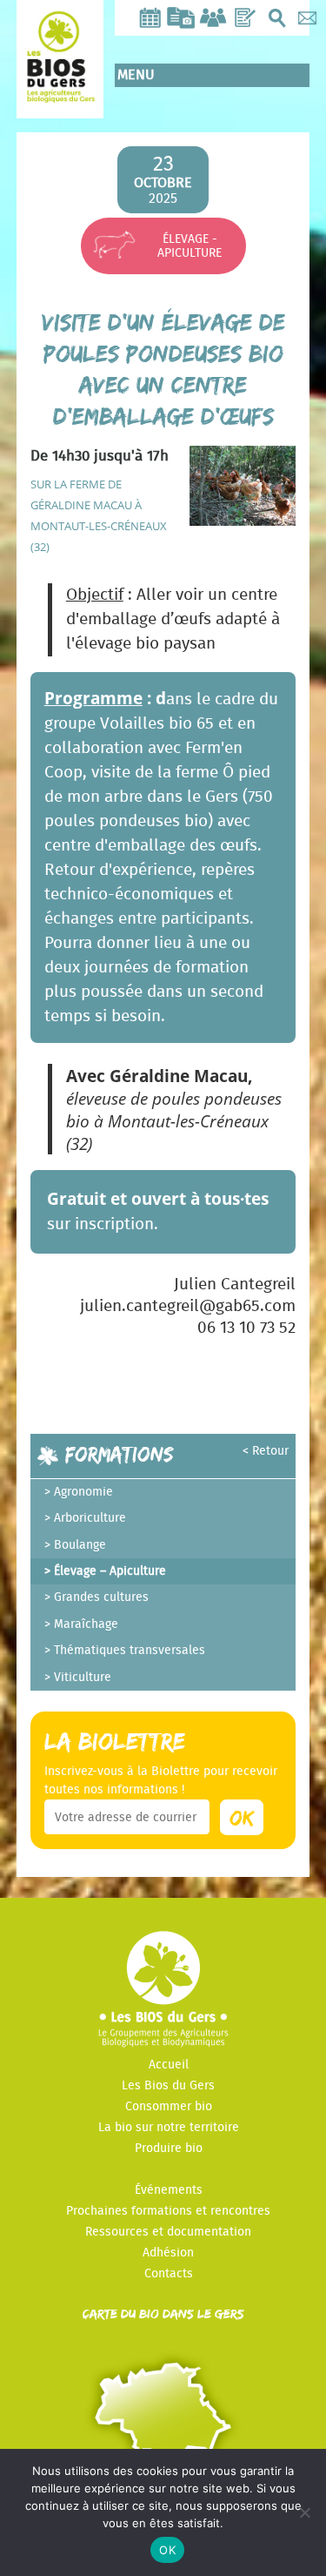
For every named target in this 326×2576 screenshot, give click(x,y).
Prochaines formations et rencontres (168, 2211)
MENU (136, 75)
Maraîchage (86, 1624)
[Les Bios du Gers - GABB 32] (60, 90)
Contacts (169, 2274)
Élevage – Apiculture (110, 1571)
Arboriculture (90, 1518)
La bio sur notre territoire (169, 2128)
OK (167, 2550)
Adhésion (168, 2253)
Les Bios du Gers (168, 2086)
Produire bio (169, 2149)
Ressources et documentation (168, 2232)
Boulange (80, 1545)
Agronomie (83, 1492)
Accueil (169, 2065)
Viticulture (83, 1678)
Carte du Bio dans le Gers (163, 2314)
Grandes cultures (101, 1597)
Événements (169, 2190)
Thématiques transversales (130, 1651)
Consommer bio (169, 2107)
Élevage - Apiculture (190, 246)
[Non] (304, 2512)
